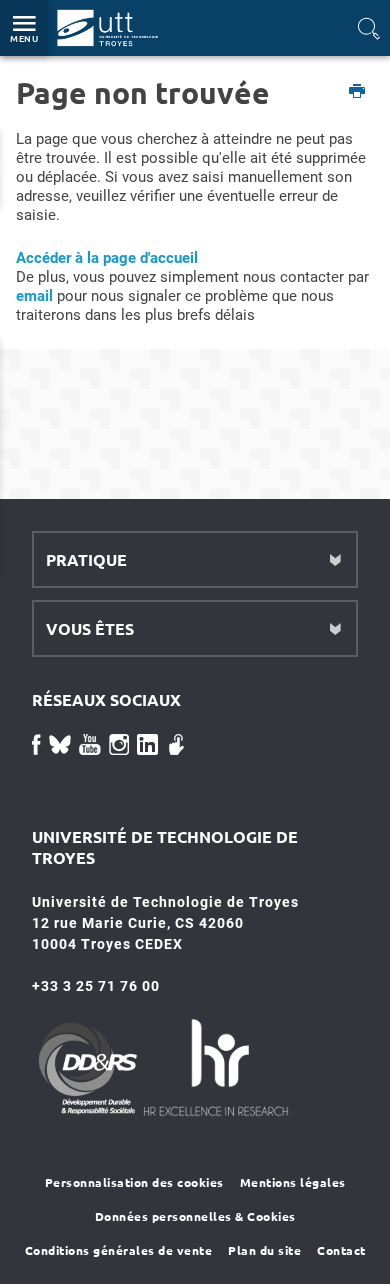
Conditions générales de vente (119, 1250)
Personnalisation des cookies (134, 1182)
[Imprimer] (357, 92)
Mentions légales (293, 1182)
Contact (341, 1250)
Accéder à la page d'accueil (107, 258)
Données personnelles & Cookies (195, 1216)
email (34, 296)
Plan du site (264, 1250)
